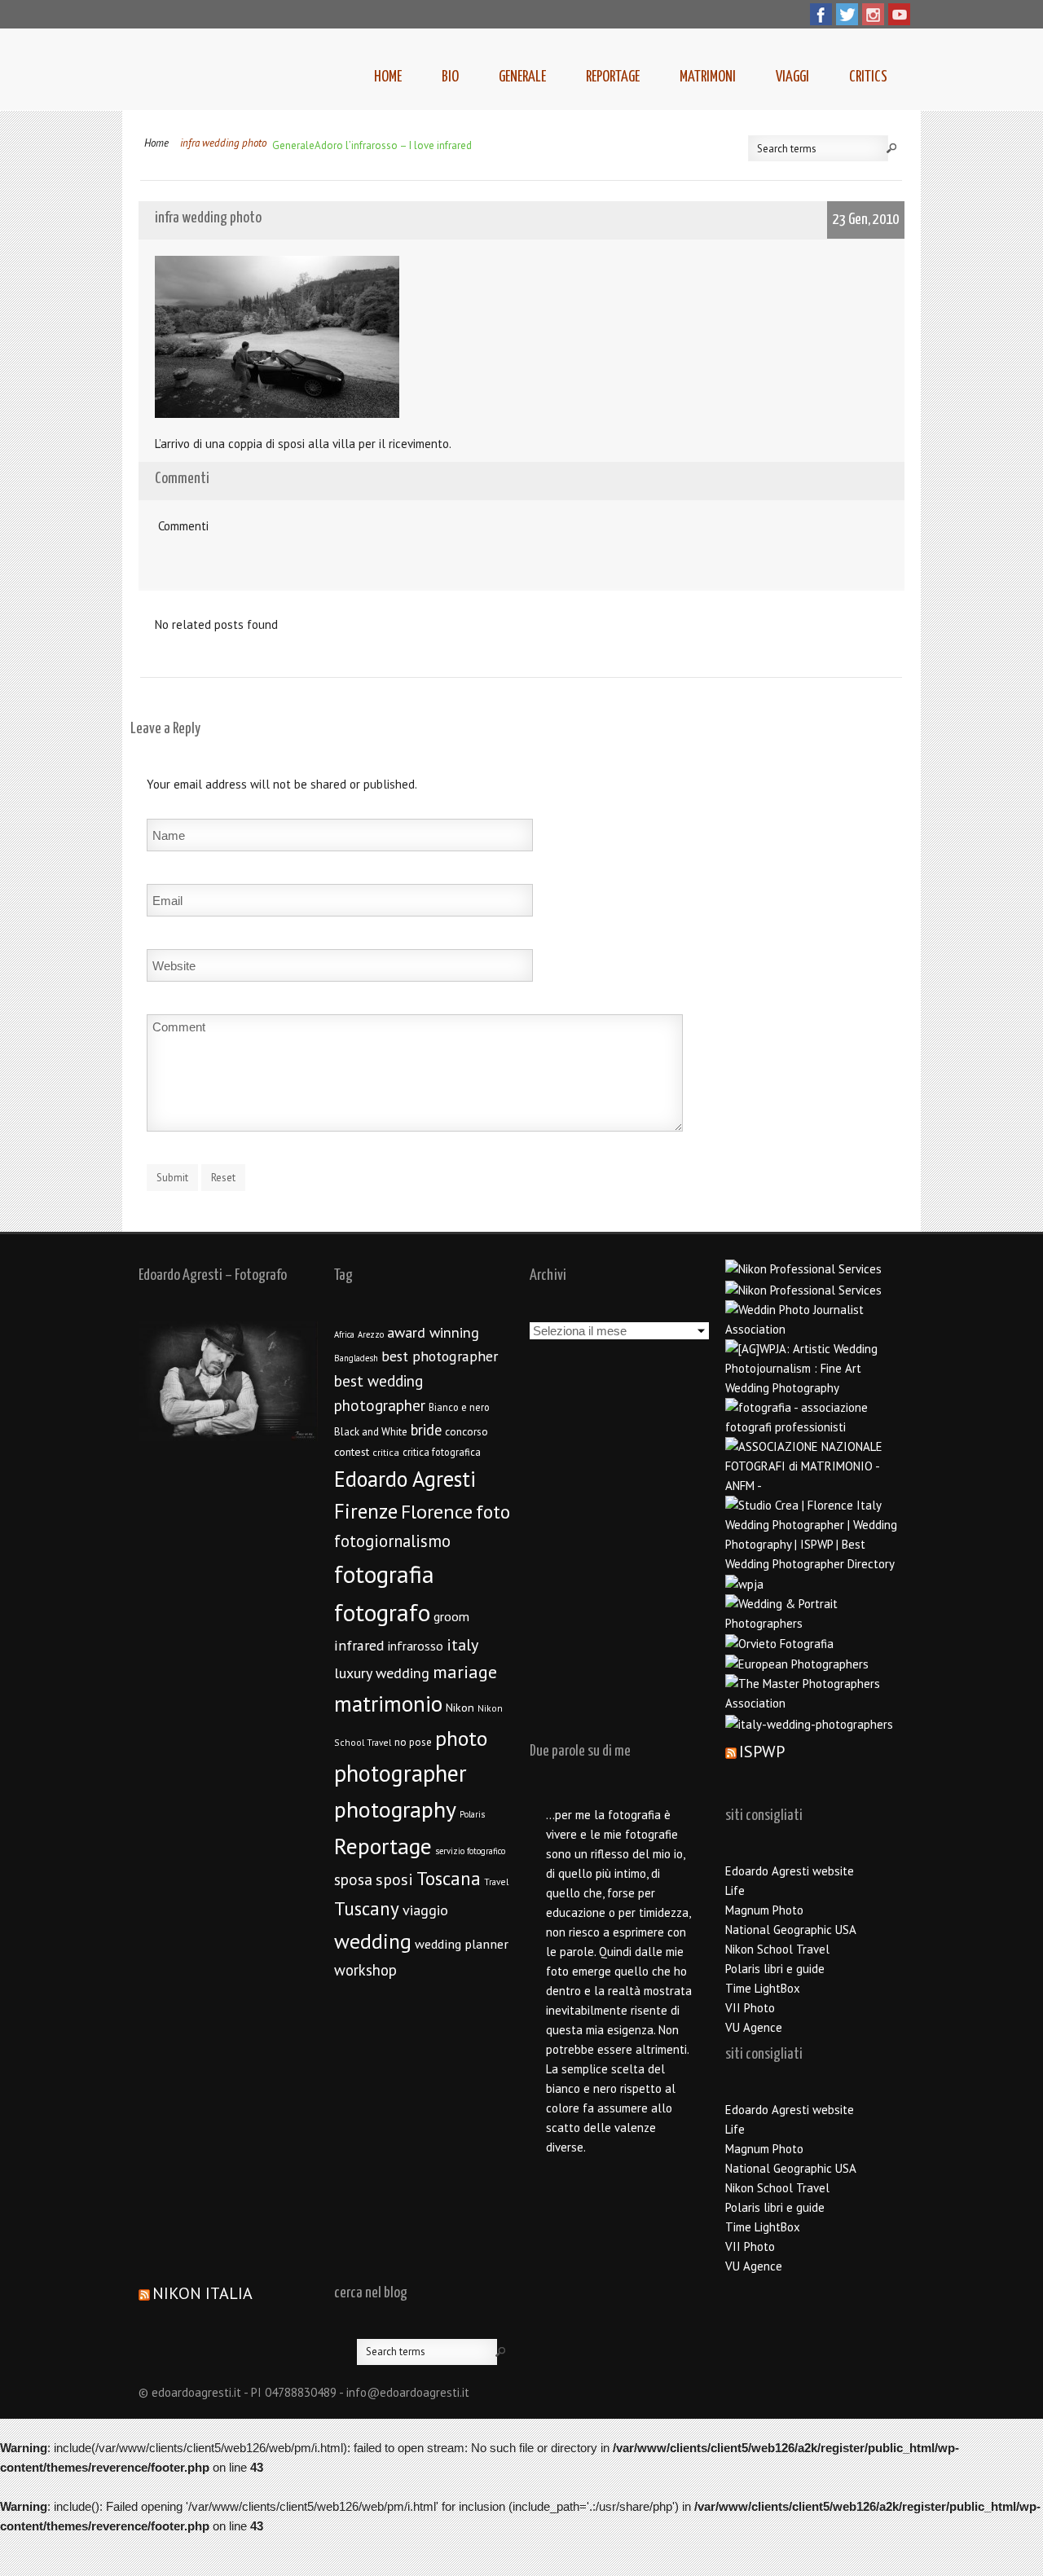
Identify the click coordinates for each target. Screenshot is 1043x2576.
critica (386, 1452)
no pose (413, 1742)
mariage (465, 1672)
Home (388, 77)
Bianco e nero (459, 1407)
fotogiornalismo (392, 1541)
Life (735, 1890)
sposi (394, 1879)
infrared (359, 1645)
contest (352, 1452)
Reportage (613, 77)
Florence (437, 1512)
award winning (433, 1332)
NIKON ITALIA (202, 2293)
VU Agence (754, 2027)
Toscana (449, 1878)
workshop (365, 1970)
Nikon (460, 1707)
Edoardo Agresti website (790, 1871)
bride (426, 1430)
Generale (522, 77)
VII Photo (750, 2008)
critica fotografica (442, 1452)
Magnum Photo (764, 1910)
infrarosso (416, 1646)
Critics (868, 77)
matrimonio (388, 1703)
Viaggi (792, 77)
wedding (373, 1941)
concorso (466, 1431)
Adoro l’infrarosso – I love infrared (393, 145)
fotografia (384, 1574)
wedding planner (462, 1943)
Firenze (366, 1511)
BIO (450, 77)
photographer (400, 1773)
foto (493, 1512)
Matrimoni (708, 77)
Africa (344, 1334)
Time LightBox (763, 1988)
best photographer (440, 1356)
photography (395, 1809)
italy (462, 1645)
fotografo (382, 1612)
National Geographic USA (791, 1930)
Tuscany (367, 1908)
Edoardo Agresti (405, 1479)
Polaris (472, 1814)
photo (461, 1738)
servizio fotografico (470, 1851)
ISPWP (762, 1752)
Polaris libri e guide (775, 1969)
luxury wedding (382, 1673)
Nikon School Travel (777, 1949)
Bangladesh (356, 1358)
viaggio (425, 1910)
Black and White (371, 1432)
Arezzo (371, 1334)
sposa (353, 1879)
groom (451, 1616)
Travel (496, 1881)
